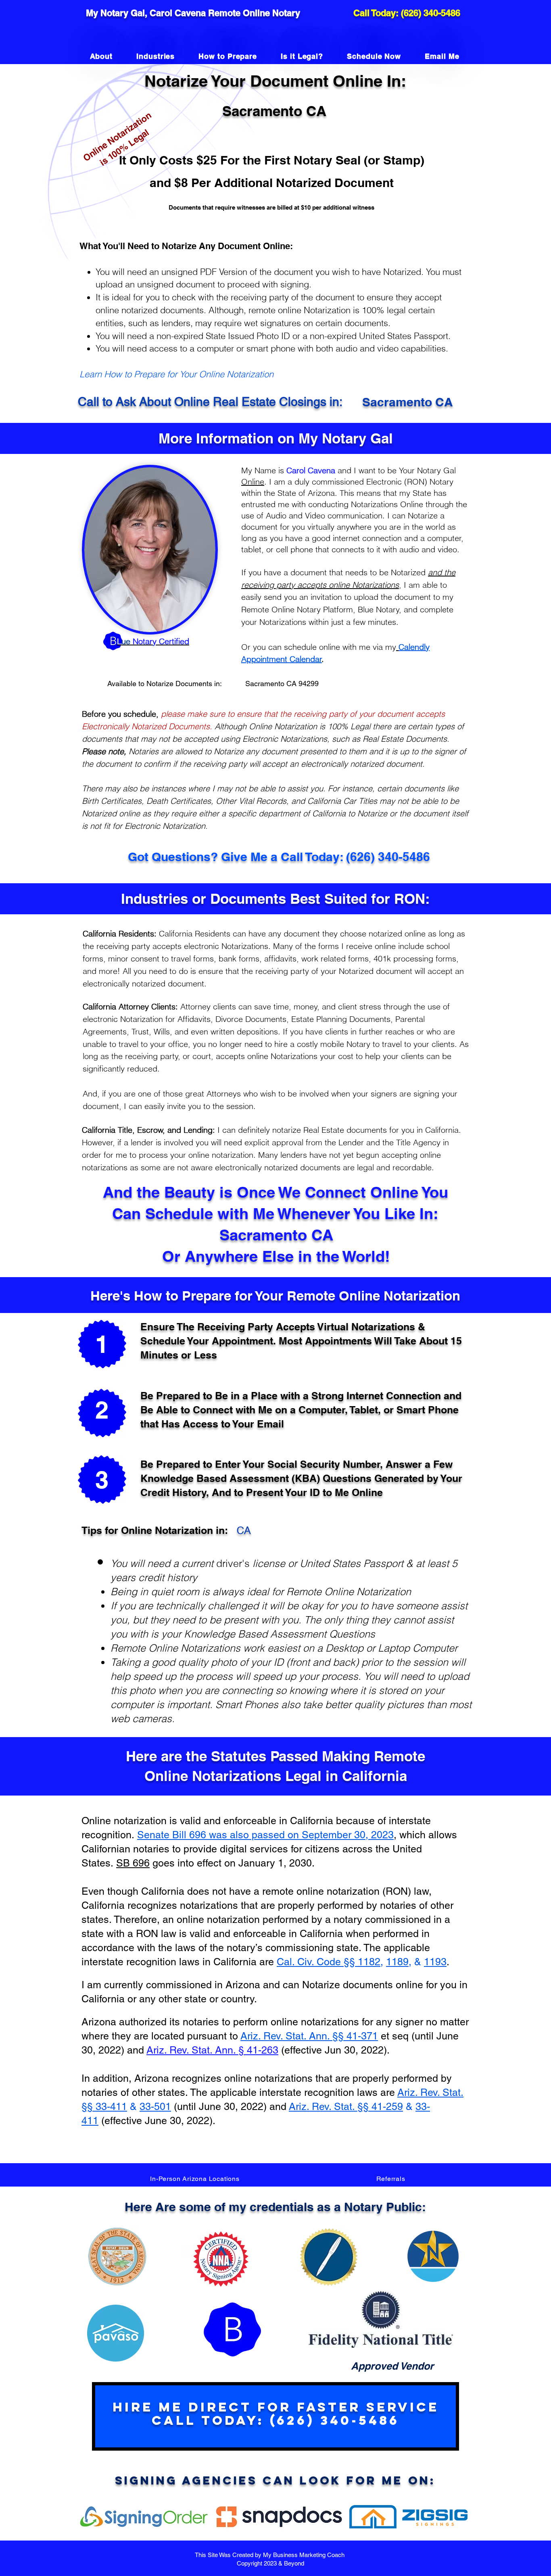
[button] (195, 2179)
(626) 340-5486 (431, 13)
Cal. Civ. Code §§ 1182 (329, 1962)
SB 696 (133, 1863)
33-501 (155, 2107)
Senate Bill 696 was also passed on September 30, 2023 (265, 1835)
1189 (397, 1962)
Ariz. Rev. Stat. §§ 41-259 (346, 2107)
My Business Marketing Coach (305, 2555)
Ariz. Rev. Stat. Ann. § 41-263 (212, 2050)
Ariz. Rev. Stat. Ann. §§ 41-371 (309, 2036)
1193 (435, 1962)
